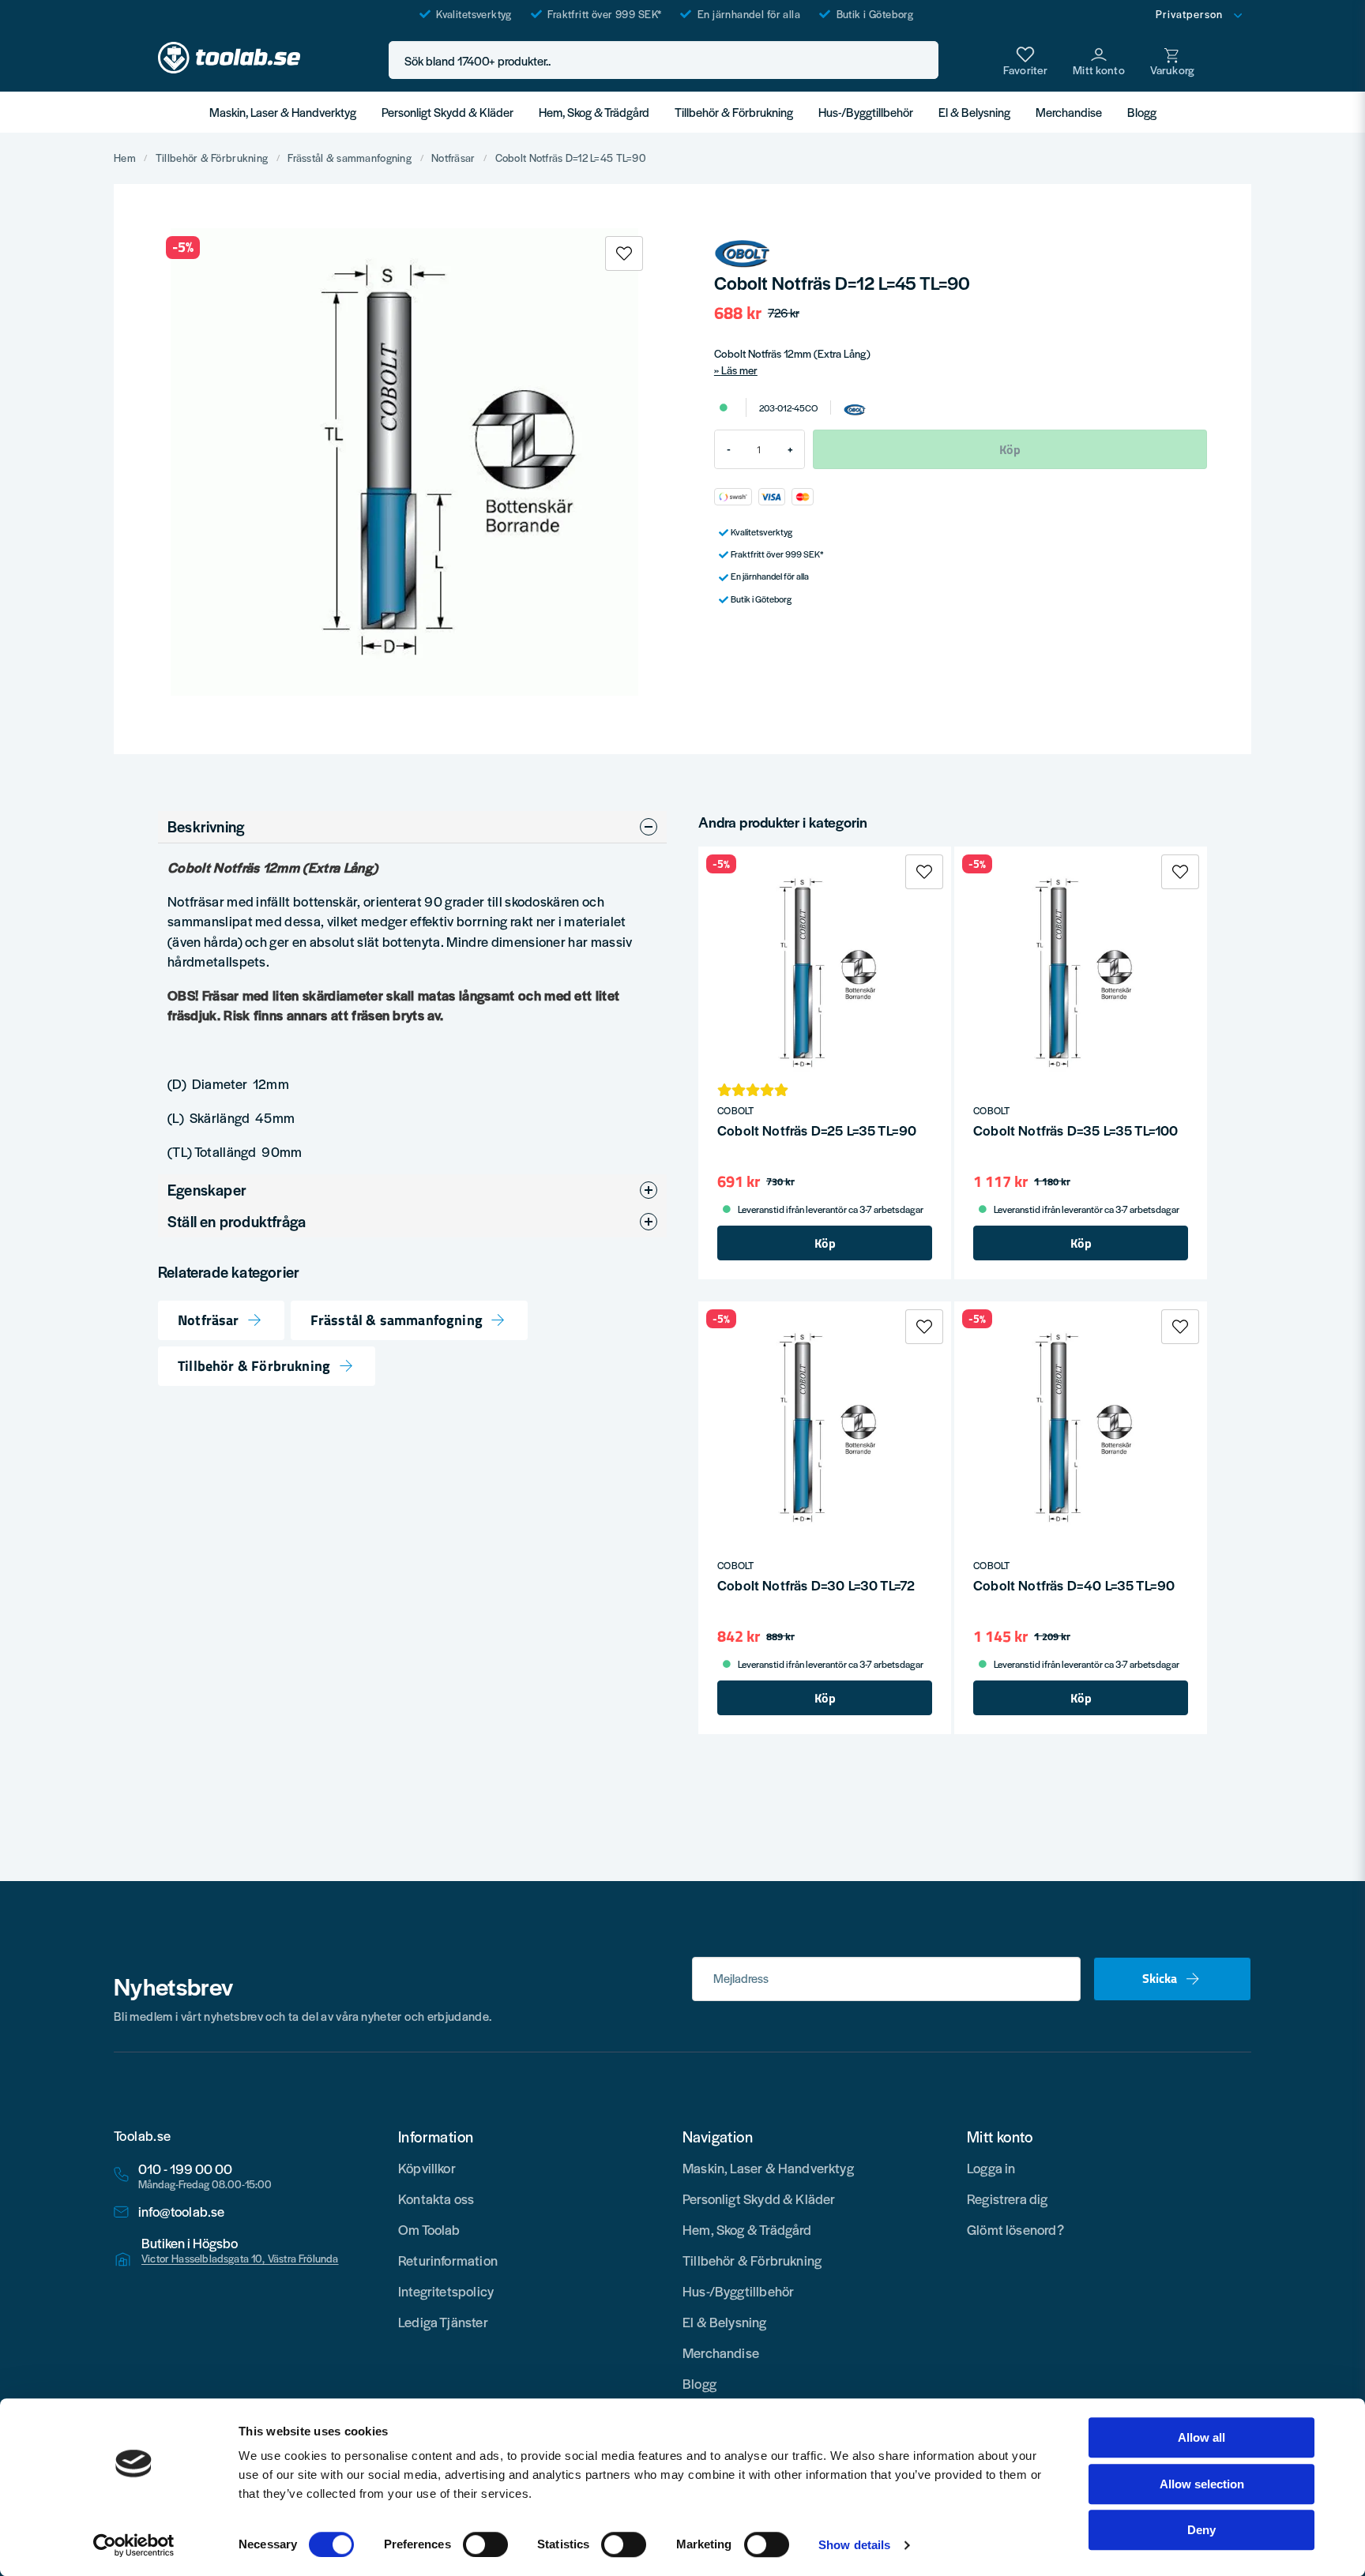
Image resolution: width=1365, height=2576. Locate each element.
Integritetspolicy (446, 2291)
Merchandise (1069, 112)
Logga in (991, 2168)
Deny (1201, 2530)
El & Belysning (974, 112)
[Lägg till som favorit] (1025, 60)
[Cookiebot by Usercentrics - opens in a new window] (134, 2545)
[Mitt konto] (1099, 60)
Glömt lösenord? (1015, 2229)
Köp (825, 1243)
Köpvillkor (427, 2168)
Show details (854, 2545)
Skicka (1160, 1978)
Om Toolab (429, 2229)
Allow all (1201, 2437)
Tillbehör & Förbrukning (734, 112)
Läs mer (739, 370)
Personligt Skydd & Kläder (447, 112)
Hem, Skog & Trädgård (594, 112)
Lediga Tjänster (443, 2322)
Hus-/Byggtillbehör (866, 112)
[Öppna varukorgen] (1172, 60)
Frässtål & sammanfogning (350, 158)
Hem (125, 158)
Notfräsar (453, 158)
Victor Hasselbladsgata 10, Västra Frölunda (240, 2259)
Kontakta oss (436, 2199)
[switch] (485, 2544)
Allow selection (1202, 2484)
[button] (922, 60)
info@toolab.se (182, 2212)
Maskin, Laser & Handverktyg (283, 112)
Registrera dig (1008, 2199)
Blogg (1142, 112)
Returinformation (448, 2260)
